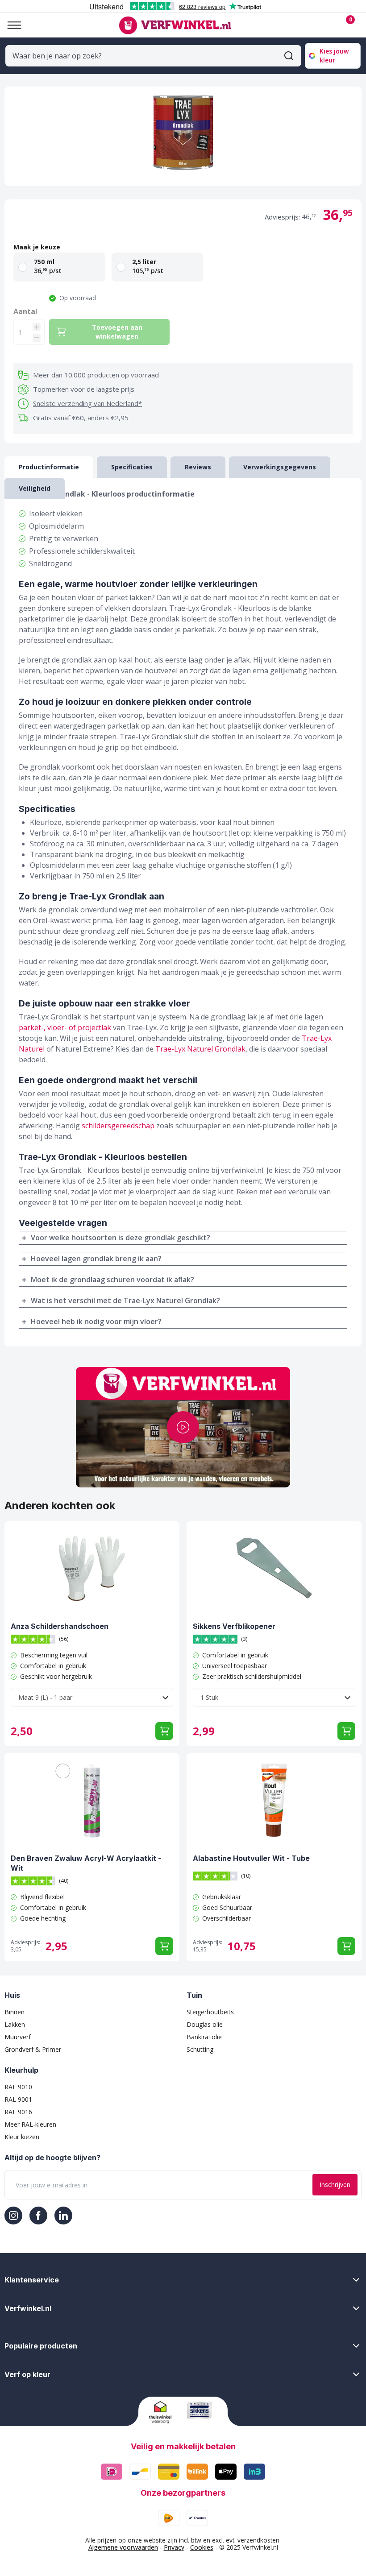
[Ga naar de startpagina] (175, 25)
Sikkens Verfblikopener (234, 1626)
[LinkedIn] (63, 2216)
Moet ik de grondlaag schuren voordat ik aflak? (112, 1280)
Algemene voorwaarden (123, 2547)
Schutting (200, 2049)
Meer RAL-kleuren (30, 2124)
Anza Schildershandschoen (60, 1626)
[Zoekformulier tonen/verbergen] (289, 56)
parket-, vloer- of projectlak (65, 1027)
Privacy (174, 2547)
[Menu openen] (11, 25)
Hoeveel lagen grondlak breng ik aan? (96, 1259)
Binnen (15, 2012)
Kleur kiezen (22, 2137)
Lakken (15, 2024)
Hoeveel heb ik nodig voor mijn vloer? (96, 1321)
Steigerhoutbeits (210, 2012)
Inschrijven (335, 2185)
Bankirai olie (204, 2037)
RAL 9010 (18, 2087)
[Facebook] (38, 2216)
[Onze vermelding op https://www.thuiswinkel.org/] (164, 2412)
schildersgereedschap (118, 1126)
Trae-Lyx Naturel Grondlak (200, 1049)
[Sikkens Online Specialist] (202, 2410)
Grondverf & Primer (33, 2049)
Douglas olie (205, 2024)
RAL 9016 (18, 2112)
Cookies (202, 2547)
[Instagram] (13, 2216)
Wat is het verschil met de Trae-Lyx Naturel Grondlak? (125, 1300)
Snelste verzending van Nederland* (87, 403)
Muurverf (18, 2037)
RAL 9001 (18, 2099)
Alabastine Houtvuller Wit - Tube (251, 1858)
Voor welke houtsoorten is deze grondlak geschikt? (121, 1238)
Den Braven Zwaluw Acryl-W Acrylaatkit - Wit (86, 1863)
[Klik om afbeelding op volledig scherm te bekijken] (183, 136)
